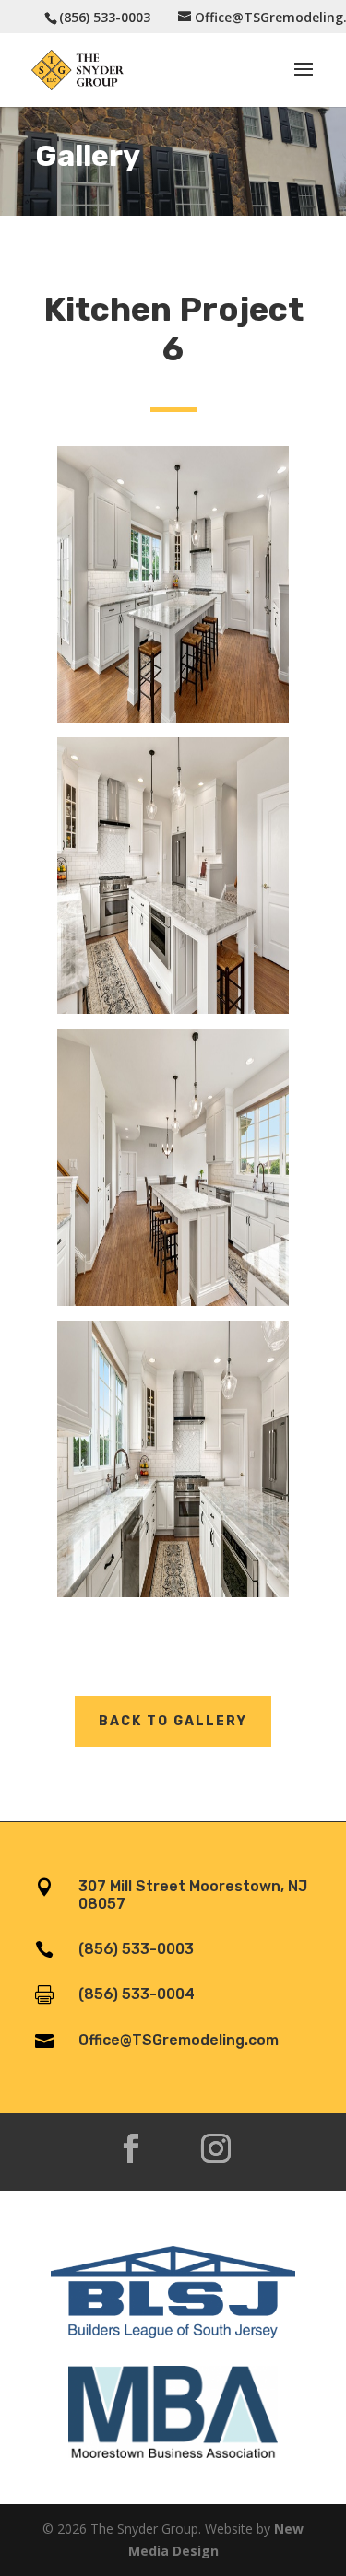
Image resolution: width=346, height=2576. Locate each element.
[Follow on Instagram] (216, 2148)
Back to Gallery (173, 1721)
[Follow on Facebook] (131, 2148)
